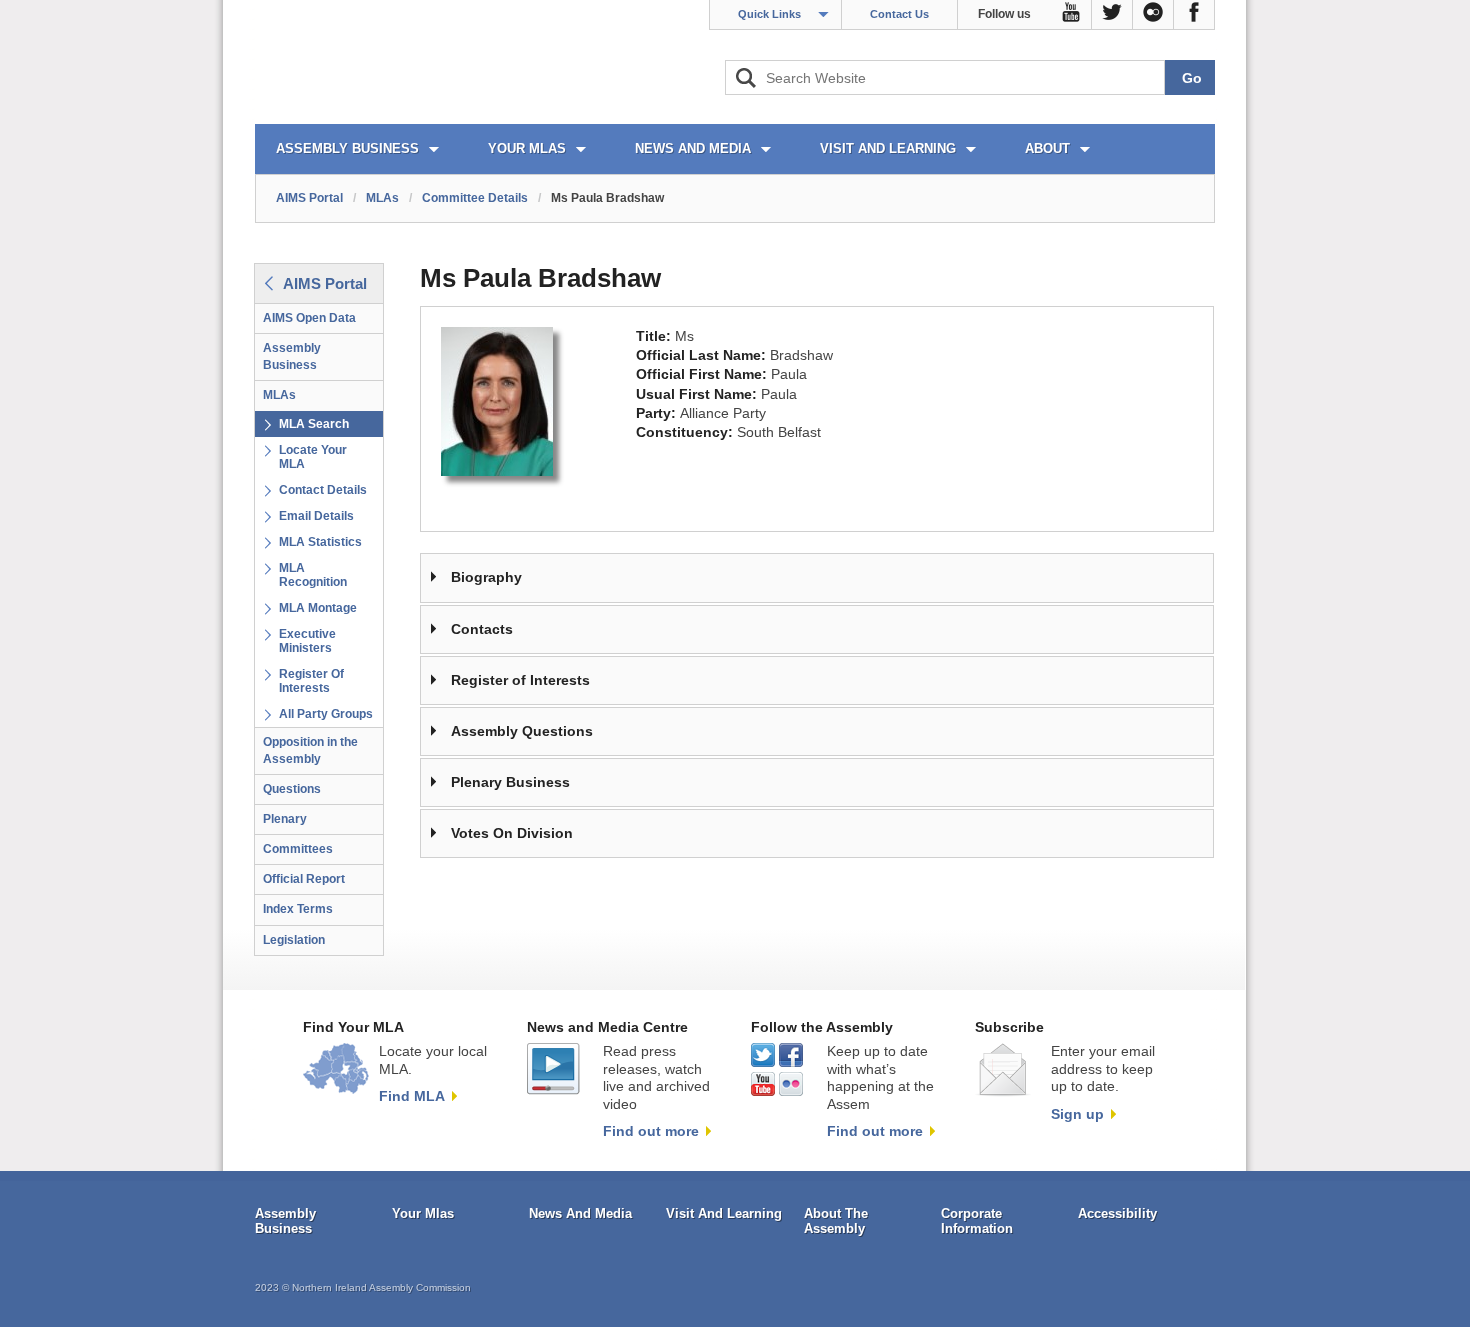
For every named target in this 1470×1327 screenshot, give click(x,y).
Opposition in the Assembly (310, 750)
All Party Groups (326, 714)
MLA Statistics (320, 542)
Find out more (651, 1131)
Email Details (316, 516)
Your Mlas (423, 1213)
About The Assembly (836, 1221)
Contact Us (899, 14)
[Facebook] (1194, 15)
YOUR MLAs (527, 148)
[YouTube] (1071, 15)
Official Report (304, 879)
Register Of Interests (311, 681)
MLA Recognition (313, 575)
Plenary (285, 819)
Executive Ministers (307, 641)
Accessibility (1117, 1213)
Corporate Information (977, 1221)
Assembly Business (292, 356)
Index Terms (298, 909)
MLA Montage (318, 608)
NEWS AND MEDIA (693, 148)
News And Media (580, 1213)
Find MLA (412, 1096)
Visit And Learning (724, 1213)
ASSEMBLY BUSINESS (347, 148)
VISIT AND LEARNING (888, 148)
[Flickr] (1153, 15)
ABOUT (1047, 148)
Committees (298, 849)
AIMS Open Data (309, 318)
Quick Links (769, 14)
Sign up (1077, 1114)
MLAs (382, 198)
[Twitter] (1112, 15)
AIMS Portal (309, 198)
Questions (292, 789)
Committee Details (475, 198)
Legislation (294, 940)
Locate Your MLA (313, 457)
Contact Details (323, 490)
